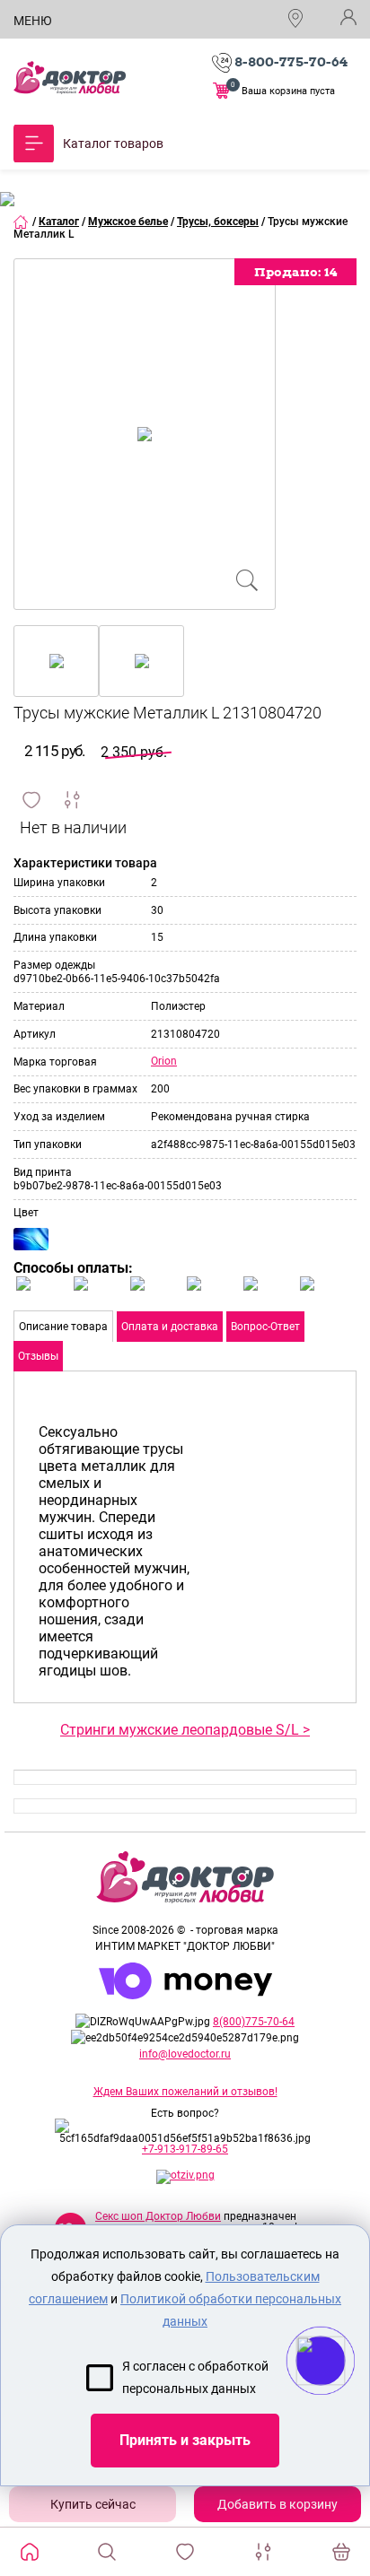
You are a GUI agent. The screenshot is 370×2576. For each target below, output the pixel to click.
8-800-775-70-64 (291, 62)
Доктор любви (70, 78)
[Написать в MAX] (345, 2397)
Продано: (295, 272)
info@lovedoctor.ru (185, 2054)
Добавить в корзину (277, 2504)
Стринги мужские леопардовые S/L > (185, 1730)
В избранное (31, 800)
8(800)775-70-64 (254, 2022)
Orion (164, 1061)
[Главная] (22, 222)
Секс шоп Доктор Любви (158, 2216)
